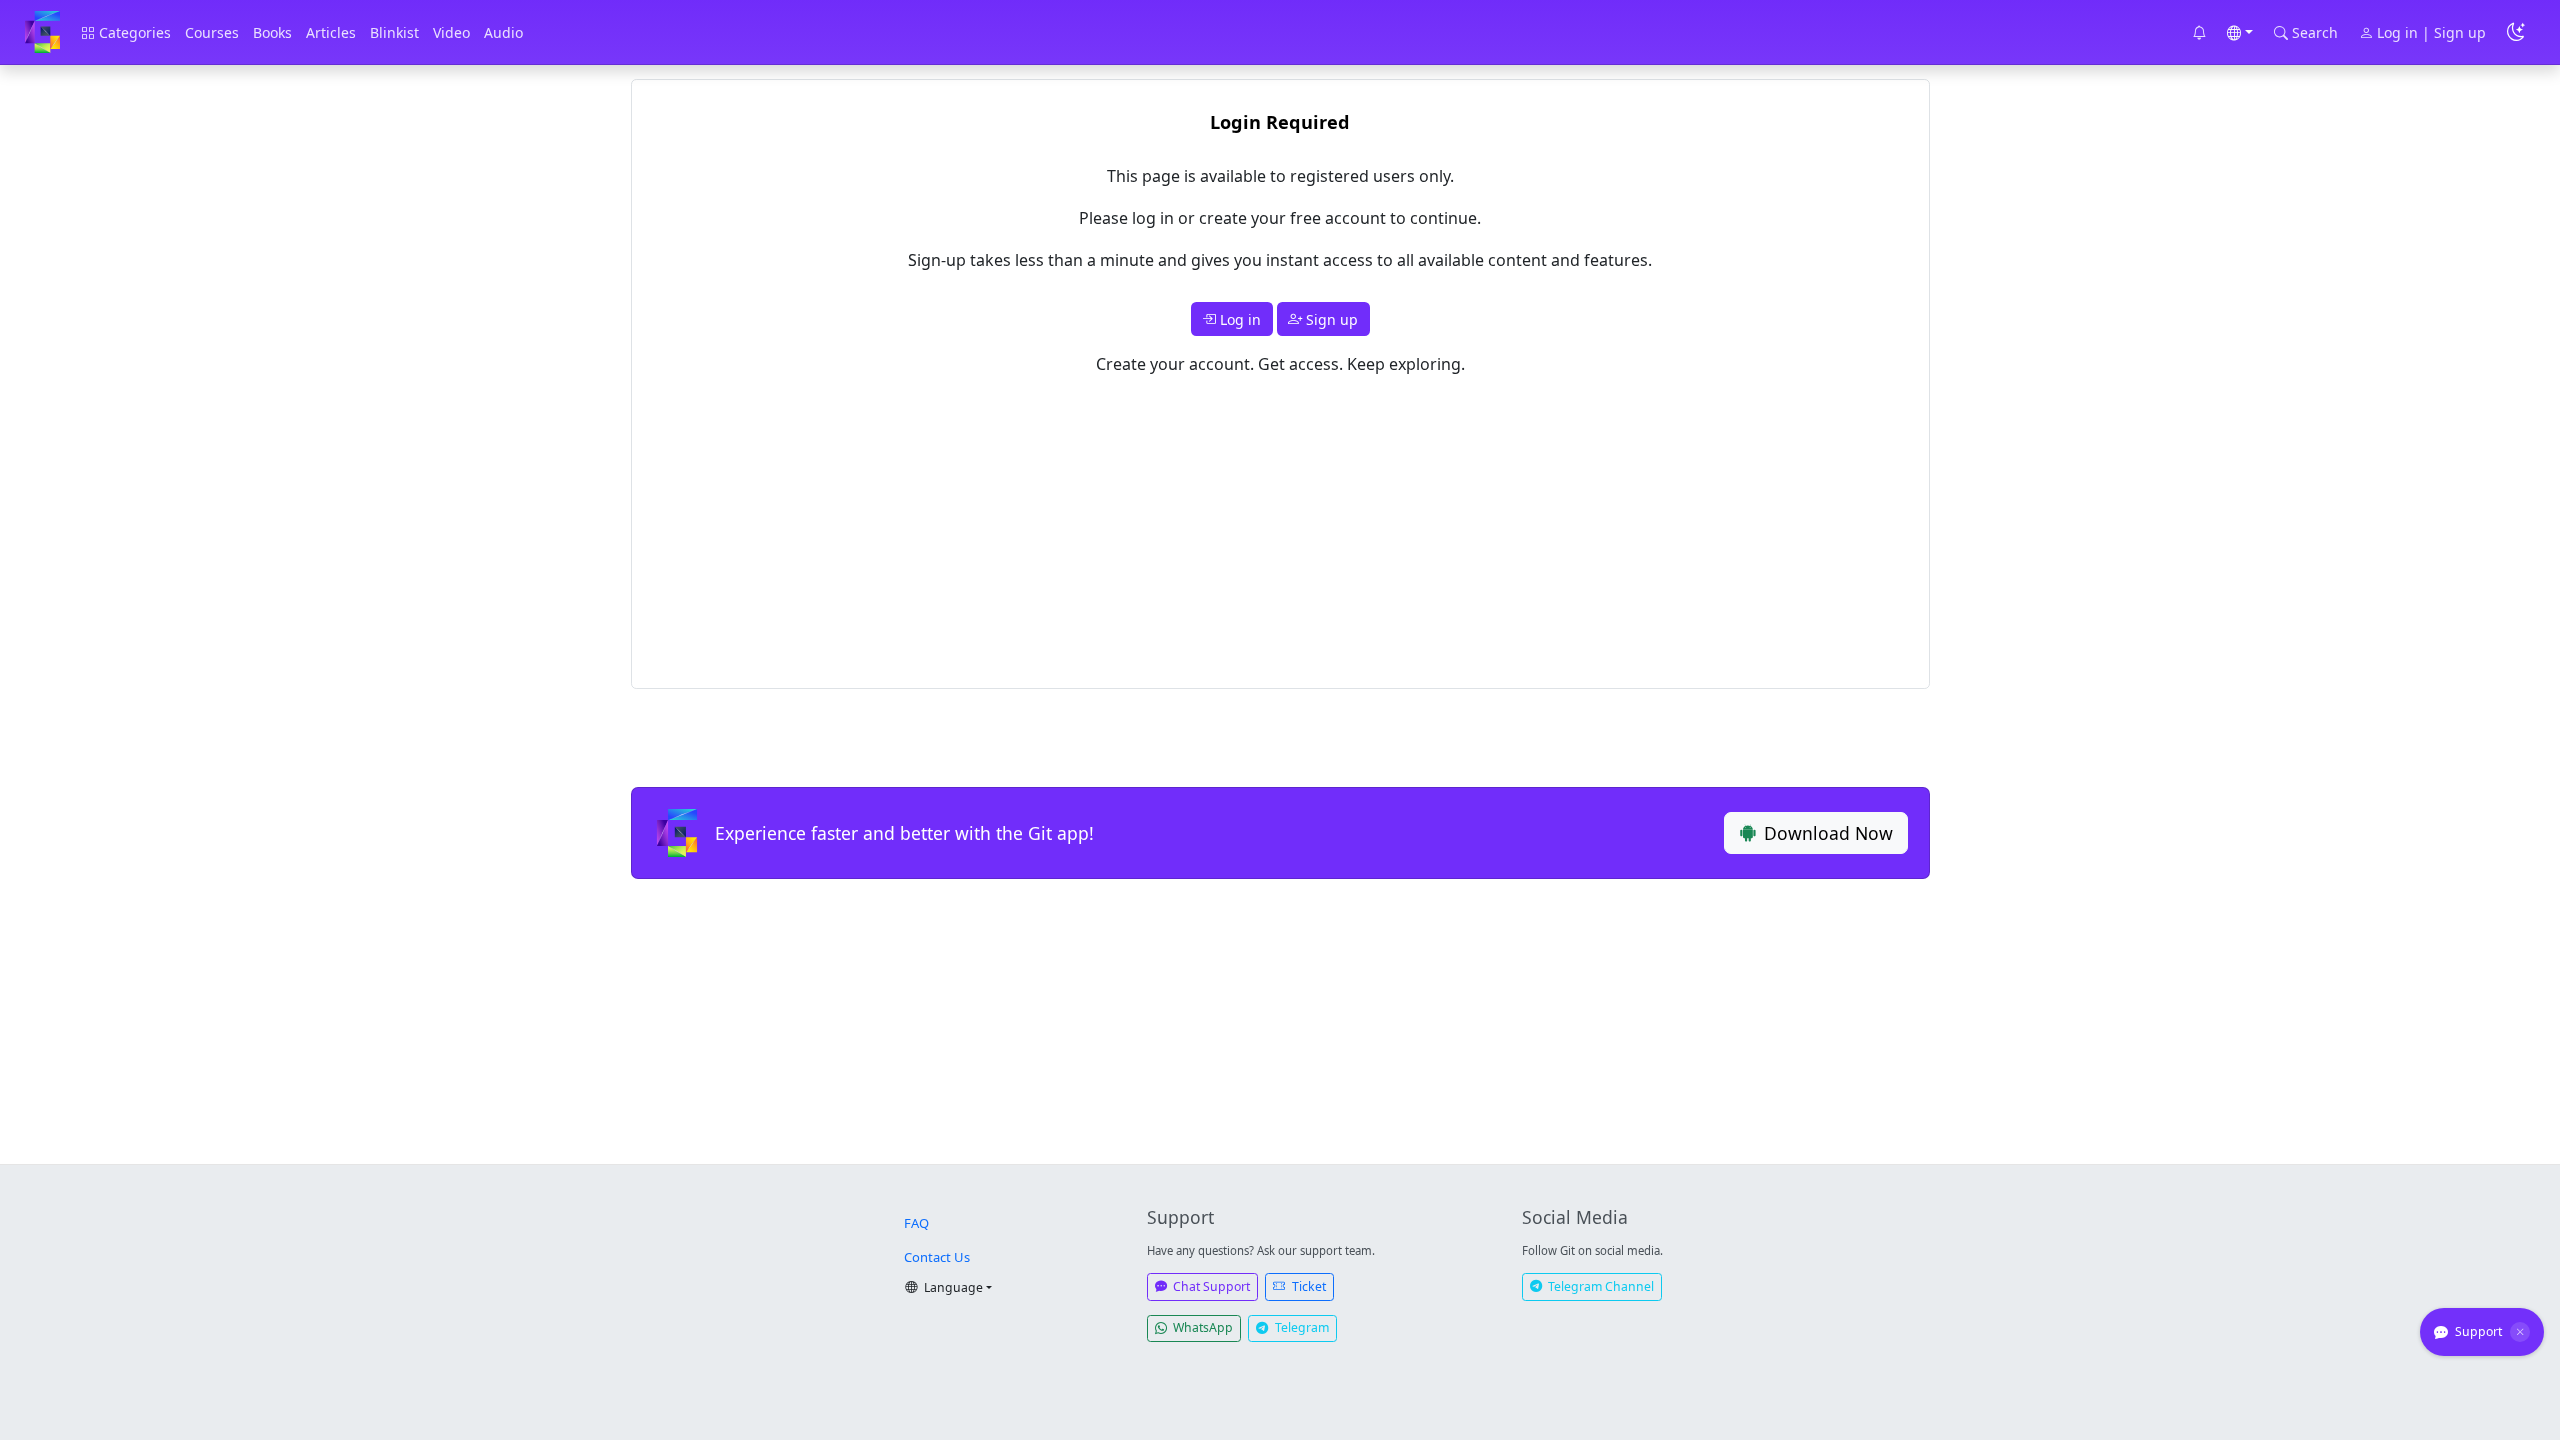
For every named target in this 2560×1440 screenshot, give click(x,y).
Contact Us (937, 1257)
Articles (331, 32)
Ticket (1307, 1286)
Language (952, 1287)
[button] (2199, 32)
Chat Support (1210, 1286)
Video (451, 32)
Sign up (1330, 319)
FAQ (916, 1223)
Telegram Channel (1599, 1286)
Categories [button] (133, 32)
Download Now (1828, 833)
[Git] (42, 32)
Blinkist (394, 32)
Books (272, 32)
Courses (212, 32)
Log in (1238, 319)
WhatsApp (1201, 1327)
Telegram (1300, 1327)
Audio (503, 32)
